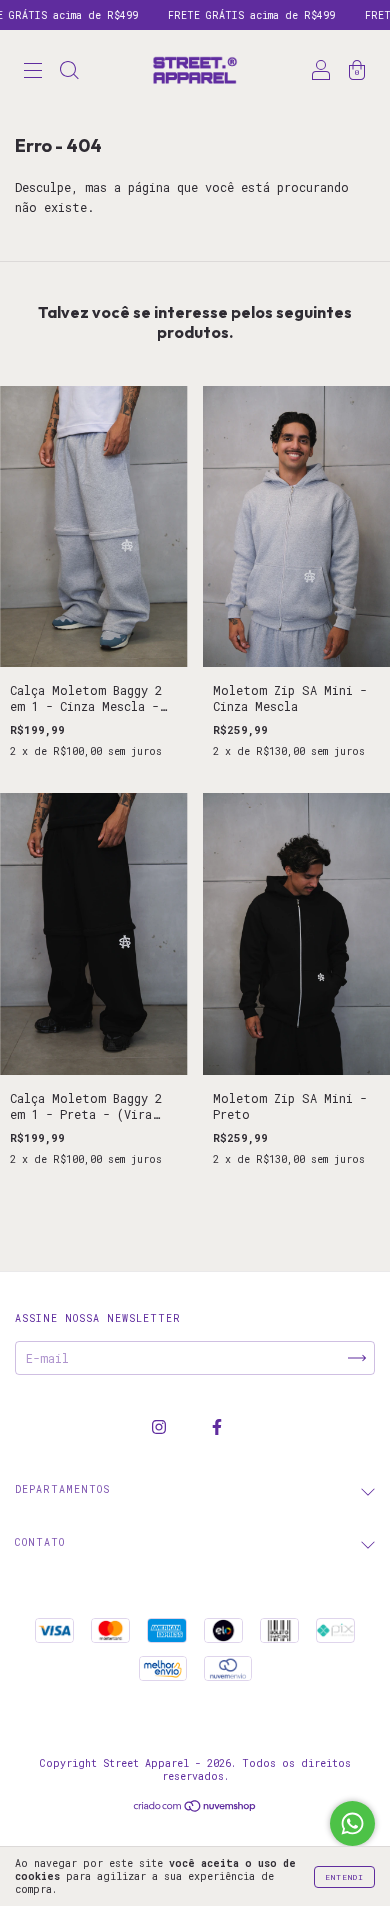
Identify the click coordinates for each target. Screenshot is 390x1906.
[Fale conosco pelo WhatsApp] (352, 1823)
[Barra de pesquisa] (69, 72)
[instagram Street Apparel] (162, 1427)
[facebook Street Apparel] (217, 1427)
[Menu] (33, 72)
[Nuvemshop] (195, 1808)
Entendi (344, 1877)
